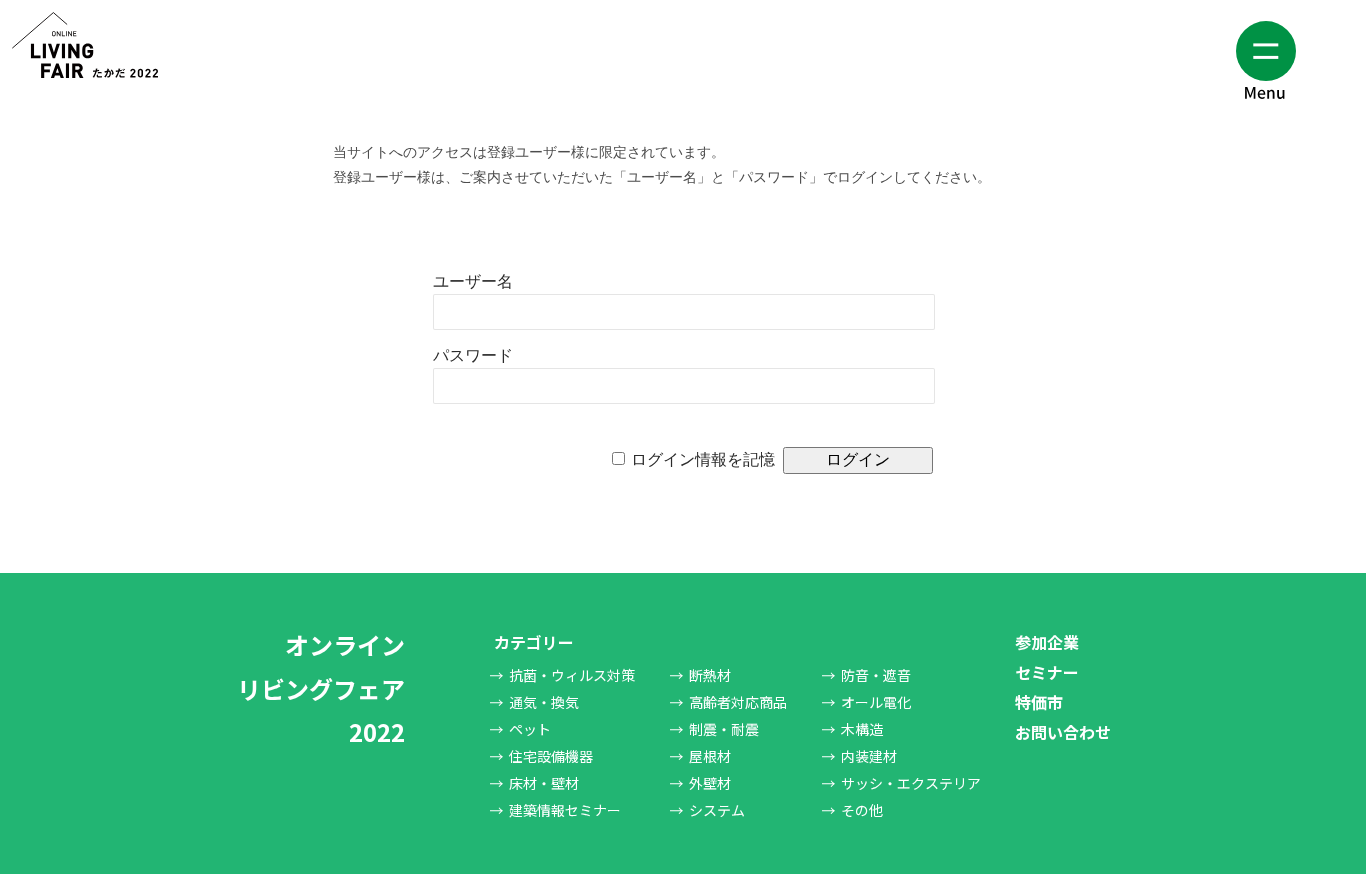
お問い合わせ (1063, 732)
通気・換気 (544, 702)
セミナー (1047, 672)
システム (717, 810)
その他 (862, 810)
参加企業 (1047, 642)
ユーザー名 (473, 281)
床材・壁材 (544, 783)
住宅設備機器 (551, 756)
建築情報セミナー (565, 810)
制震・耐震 (724, 729)
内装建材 (869, 756)
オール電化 (876, 702)
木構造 (862, 729)
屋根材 (710, 756)
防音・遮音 (876, 675)
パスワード (473, 355)
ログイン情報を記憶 (703, 459)
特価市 (1039, 702)
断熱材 (710, 675)
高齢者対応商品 (738, 702)
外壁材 (710, 783)
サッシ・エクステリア (911, 783)
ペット (530, 729)
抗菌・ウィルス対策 (572, 675)
